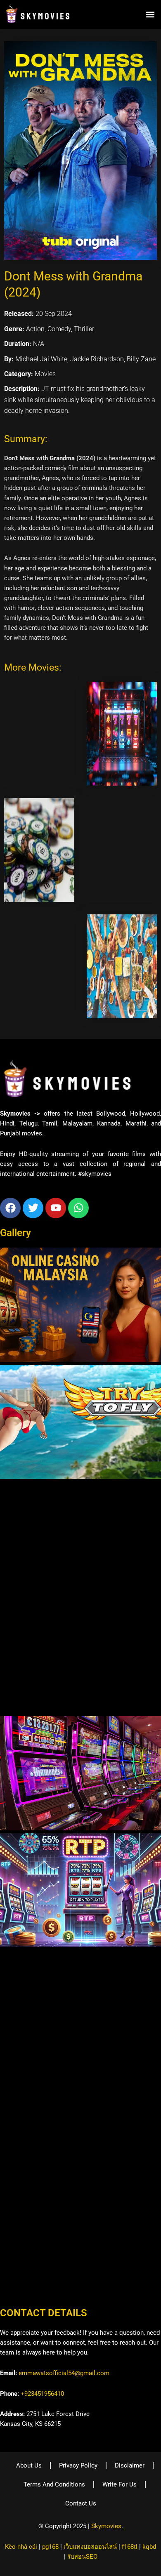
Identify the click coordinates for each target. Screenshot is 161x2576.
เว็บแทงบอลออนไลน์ (90, 2547)
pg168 (50, 2547)
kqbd (149, 2547)
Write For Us (120, 2484)
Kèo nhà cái (21, 2547)
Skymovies (106, 2526)
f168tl (130, 2547)
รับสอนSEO (82, 2557)
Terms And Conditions (54, 2484)
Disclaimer (130, 2465)
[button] (150, 14)
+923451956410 (42, 2394)
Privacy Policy (78, 2465)
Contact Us (81, 2503)
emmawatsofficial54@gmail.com (64, 2373)
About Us (29, 2465)
